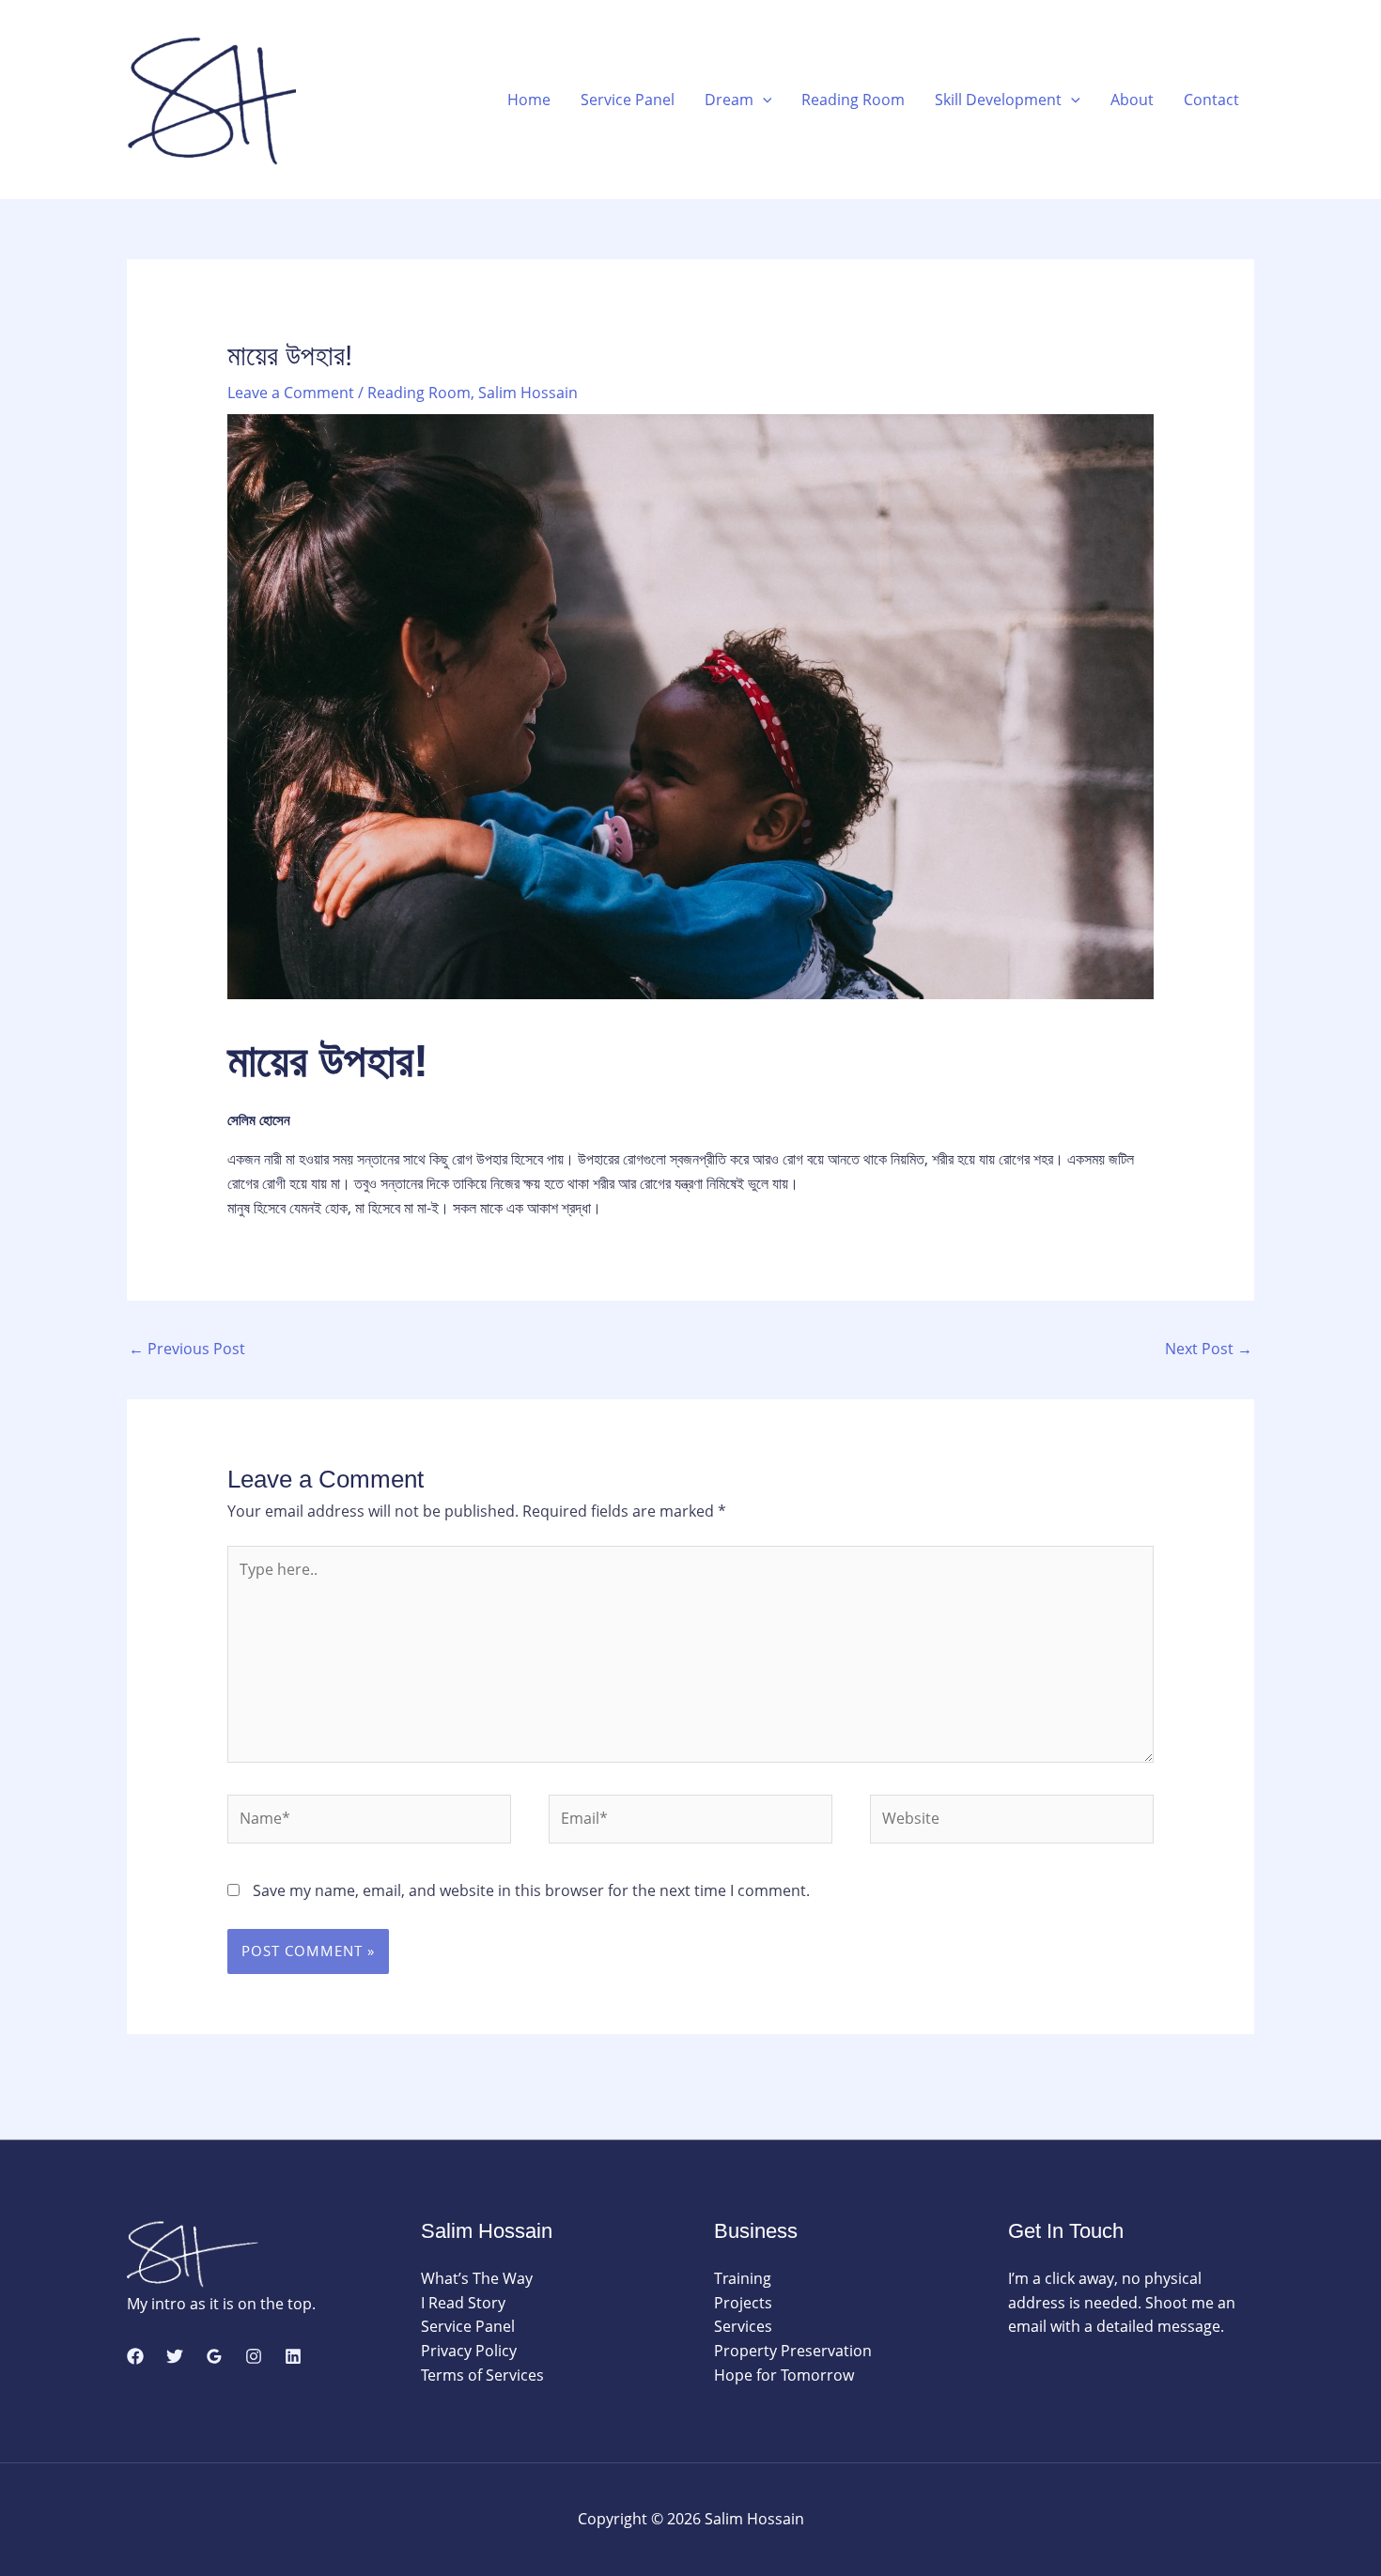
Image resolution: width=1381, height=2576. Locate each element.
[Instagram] (254, 2356)
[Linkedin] (293, 2356)
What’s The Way (477, 2278)
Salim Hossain (528, 393)
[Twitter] (175, 2356)
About (1132, 100)
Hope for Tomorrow (784, 2375)
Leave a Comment (291, 393)
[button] (763, 100)
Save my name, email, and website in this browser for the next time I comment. (531, 1890)
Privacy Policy (469, 2351)
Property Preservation (793, 2351)
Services (743, 2326)
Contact (1211, 100)
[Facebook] (135, 2356)
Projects (743, 2303)
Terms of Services (482, 2375)
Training (743, 2278)
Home (529, 100)
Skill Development (998, 100)
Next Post (1209, 1349)
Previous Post (187, 1349)
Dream (729, 100)
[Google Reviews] (214, 2356)
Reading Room (853, 100)
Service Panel (628, 100)
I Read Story (463, 2303)
